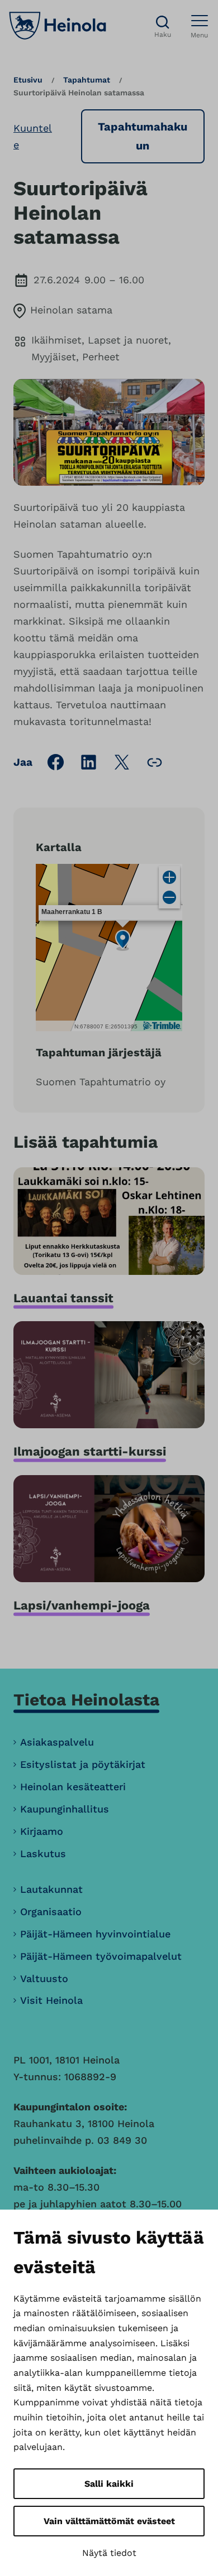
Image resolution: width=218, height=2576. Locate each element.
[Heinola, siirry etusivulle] (58, 26)
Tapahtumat (87, 80)
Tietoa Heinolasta (86, 1700)
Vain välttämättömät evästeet (109, 2521)
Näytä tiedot (109, 2553)
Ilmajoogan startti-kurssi (90, 1451)
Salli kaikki (109, 2484)
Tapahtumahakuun (143, 136)
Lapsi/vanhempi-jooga (82, 1605)
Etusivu (28, 80)
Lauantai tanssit (63, 1298)
